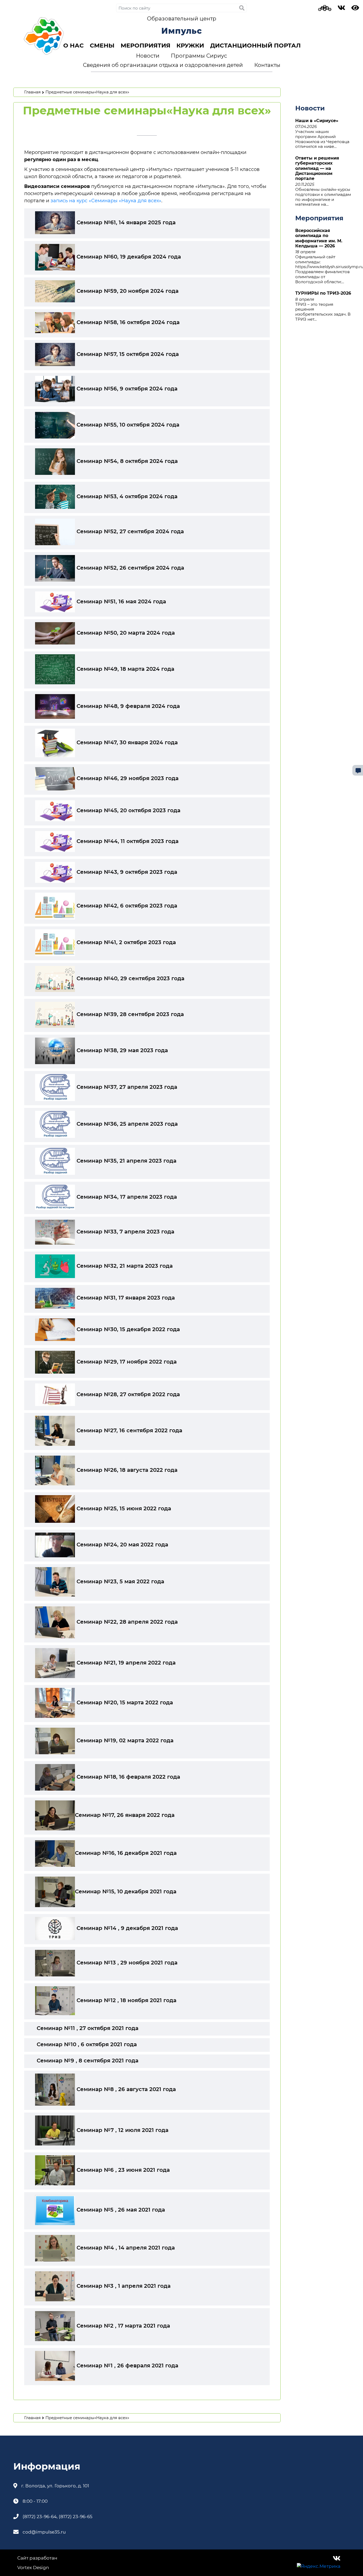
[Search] (242, 8)
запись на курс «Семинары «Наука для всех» (106, 201)
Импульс (182, 31)
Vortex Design (33, 2568)
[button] (73, 46)
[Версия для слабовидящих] (355, 9)
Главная (32, 92)
